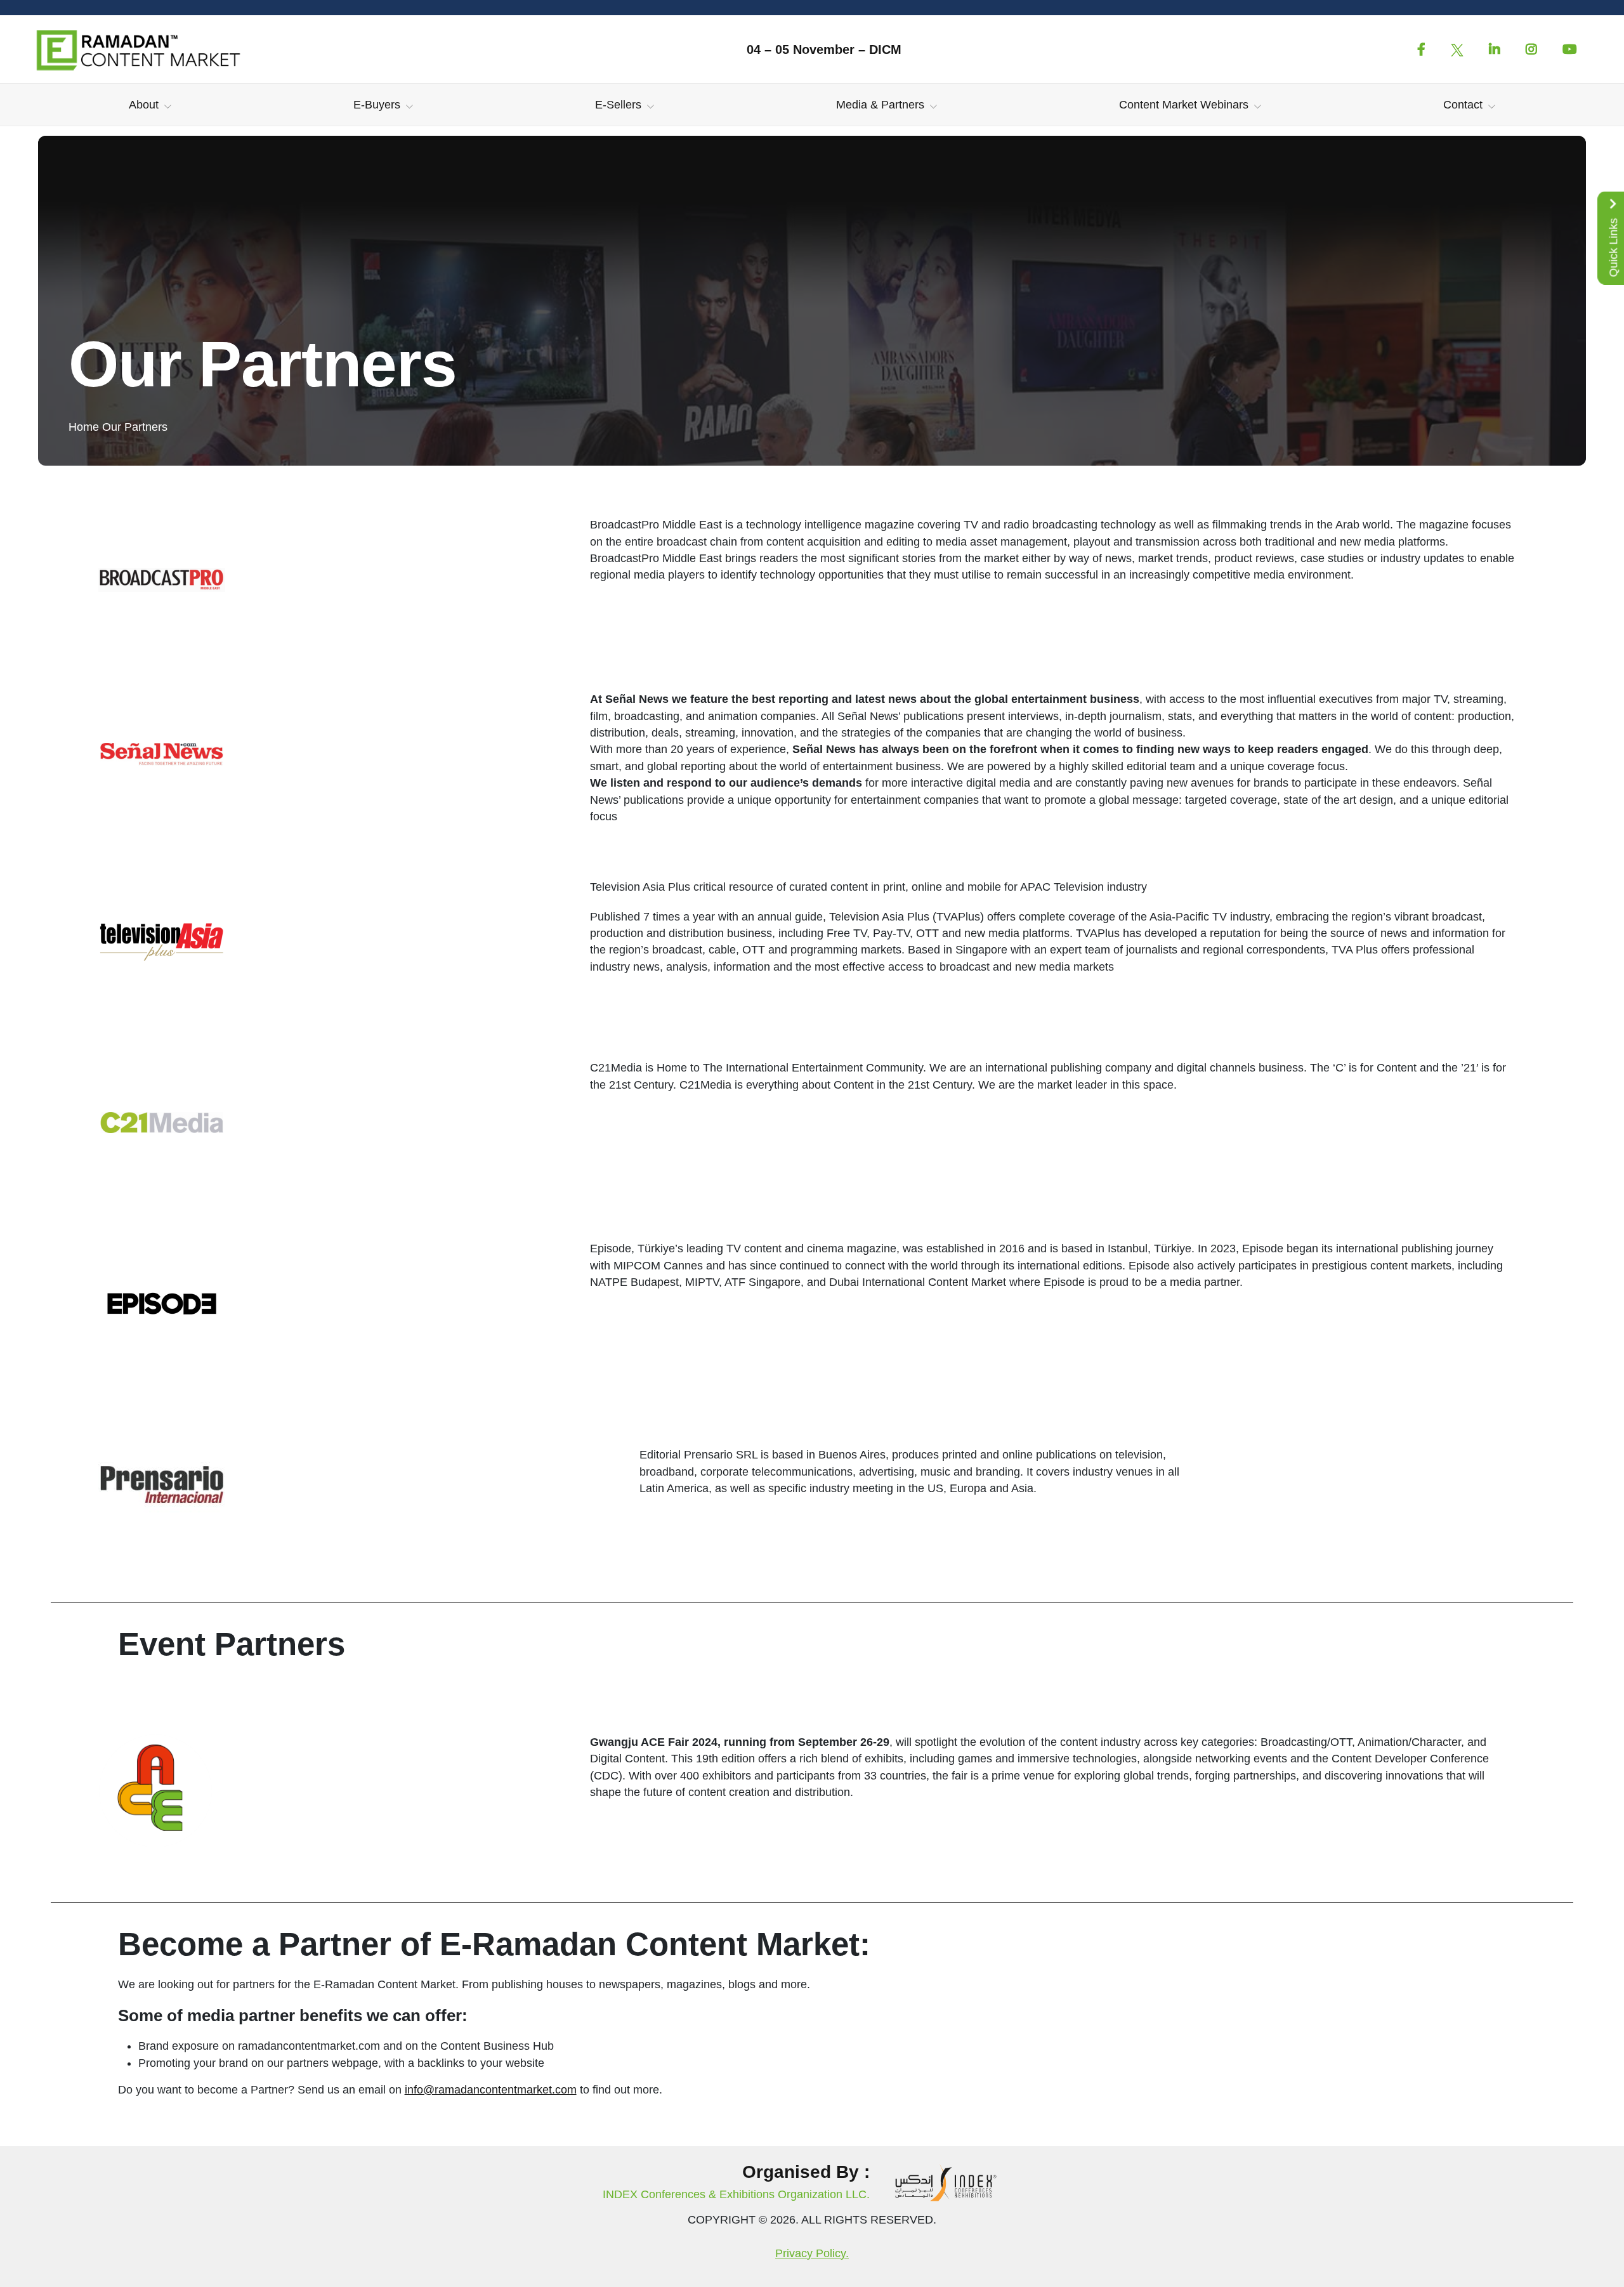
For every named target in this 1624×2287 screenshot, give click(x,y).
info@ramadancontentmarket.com (491, 2090)
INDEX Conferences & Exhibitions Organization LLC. (736, 2194)
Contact (1463, 105)
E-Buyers (377, 105)
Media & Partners (880, 105)
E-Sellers (618, 105)
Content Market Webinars (1184, 105)
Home (84, 427)
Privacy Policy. (812, 2253)
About (144, 105)
